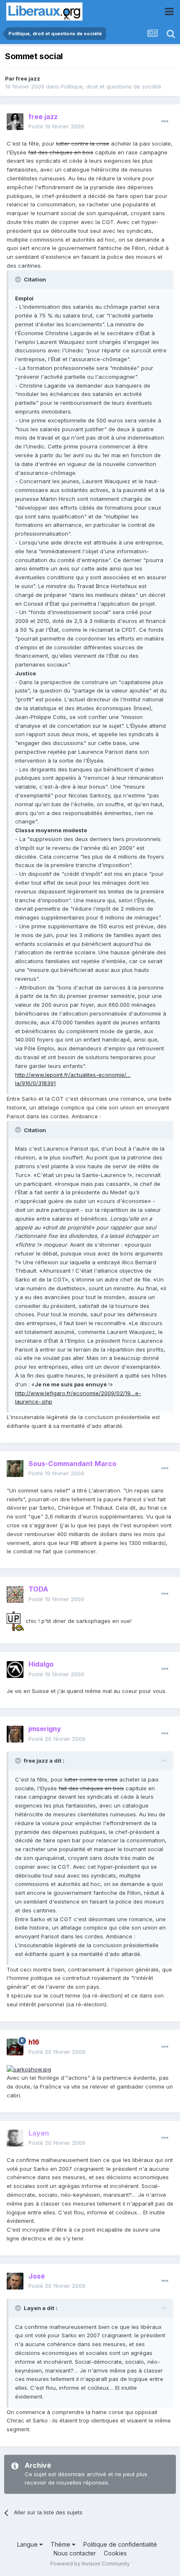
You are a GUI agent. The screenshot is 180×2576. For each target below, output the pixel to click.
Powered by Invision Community (90, 2564)
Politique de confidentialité (120, 2544)
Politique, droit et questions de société (111, 86)
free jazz (28, 78)
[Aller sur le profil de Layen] (15, 2138)
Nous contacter (75, 2553)
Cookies (115, 2553)
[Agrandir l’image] (15, 1621)
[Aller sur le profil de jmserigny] (15, 1734)
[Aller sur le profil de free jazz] (15, 122)
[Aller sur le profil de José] (15, 2281)
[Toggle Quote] (19, 279)
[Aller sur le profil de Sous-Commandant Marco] (15, 1469)
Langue (28, 2544)
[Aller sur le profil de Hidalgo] (15, 1670)
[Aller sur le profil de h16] (15, 2047)
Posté (56, 126)
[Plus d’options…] (165, 122)
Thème (61, 2544)
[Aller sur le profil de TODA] (15, 1594)
